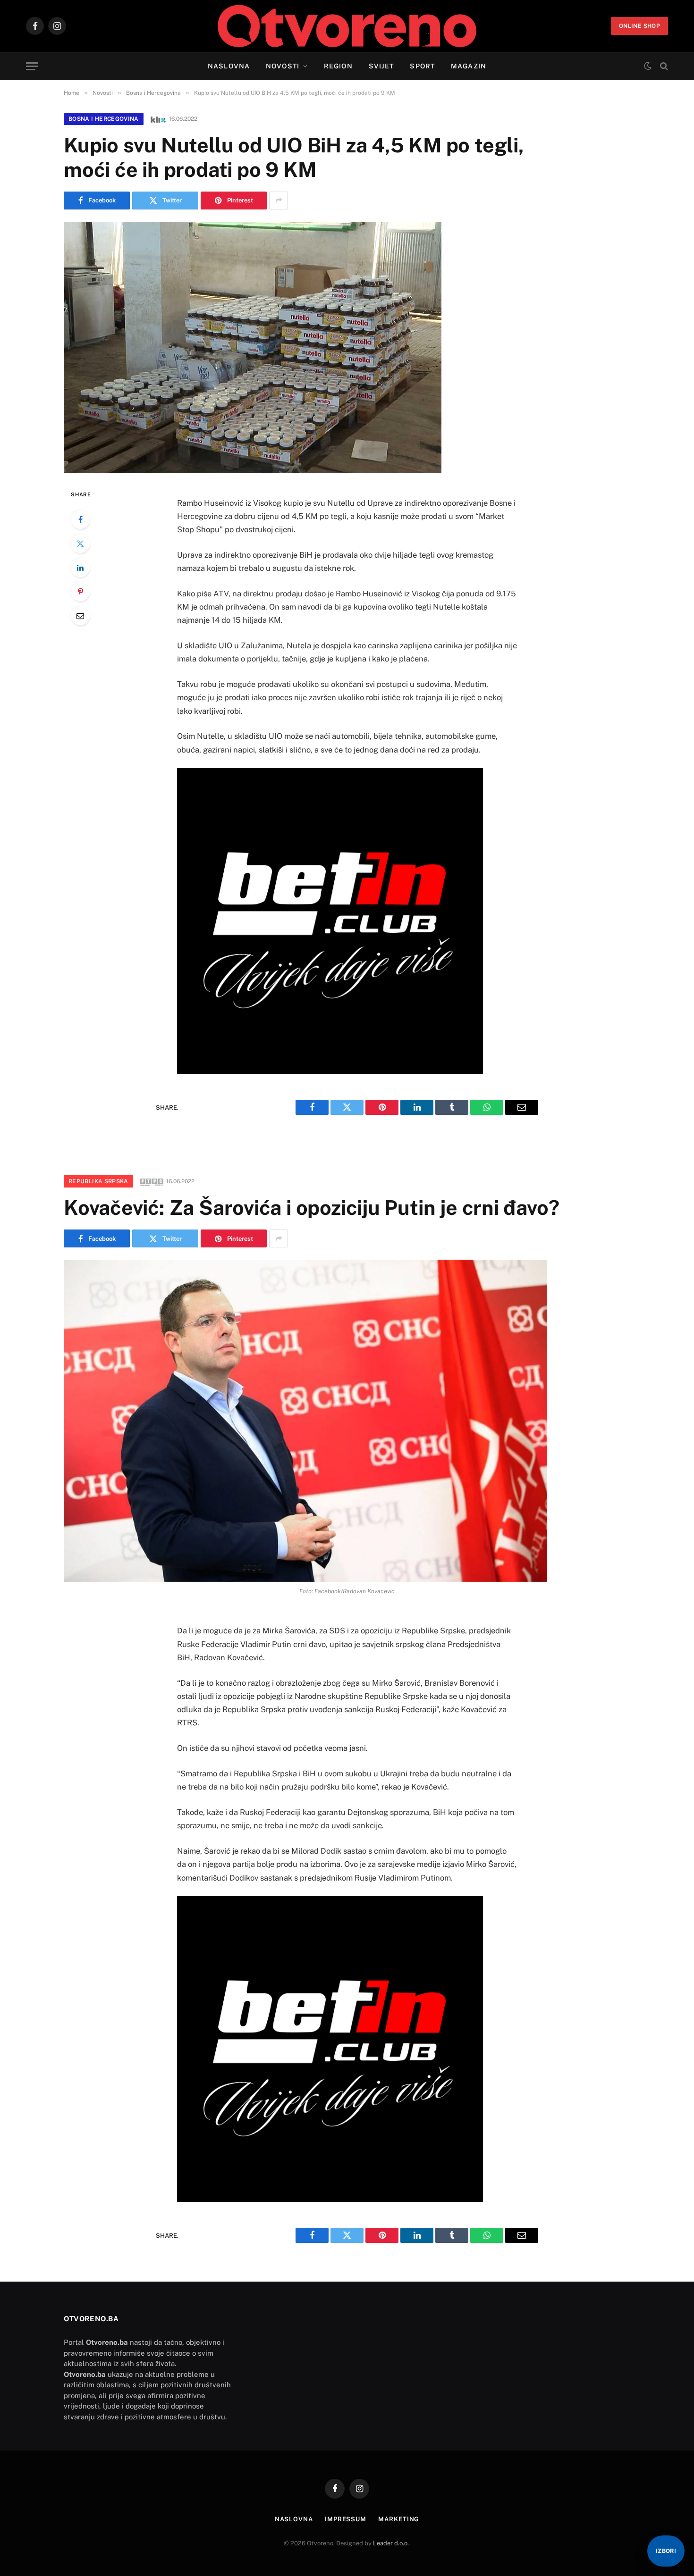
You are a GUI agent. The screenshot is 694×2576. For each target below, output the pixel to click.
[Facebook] (80, 519)
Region (338, 66)
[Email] (80, 616)
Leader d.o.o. (391, 2543)
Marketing (399, 2519)
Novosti (283, 66)
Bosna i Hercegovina (104, 119)
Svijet (381, 66)
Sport (422, 66)
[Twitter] (80, 544)
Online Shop (639, 26)
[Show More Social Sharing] (279, 201)
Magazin (469, 66)
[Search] (663, 66)
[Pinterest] (80, 592)
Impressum (346, 2519)
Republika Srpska (98, 1181)
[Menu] (32, 66)
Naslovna (229, 66)
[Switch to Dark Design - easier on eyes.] (648, 66)
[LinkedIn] (80, 568)
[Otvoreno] (347, 26)
